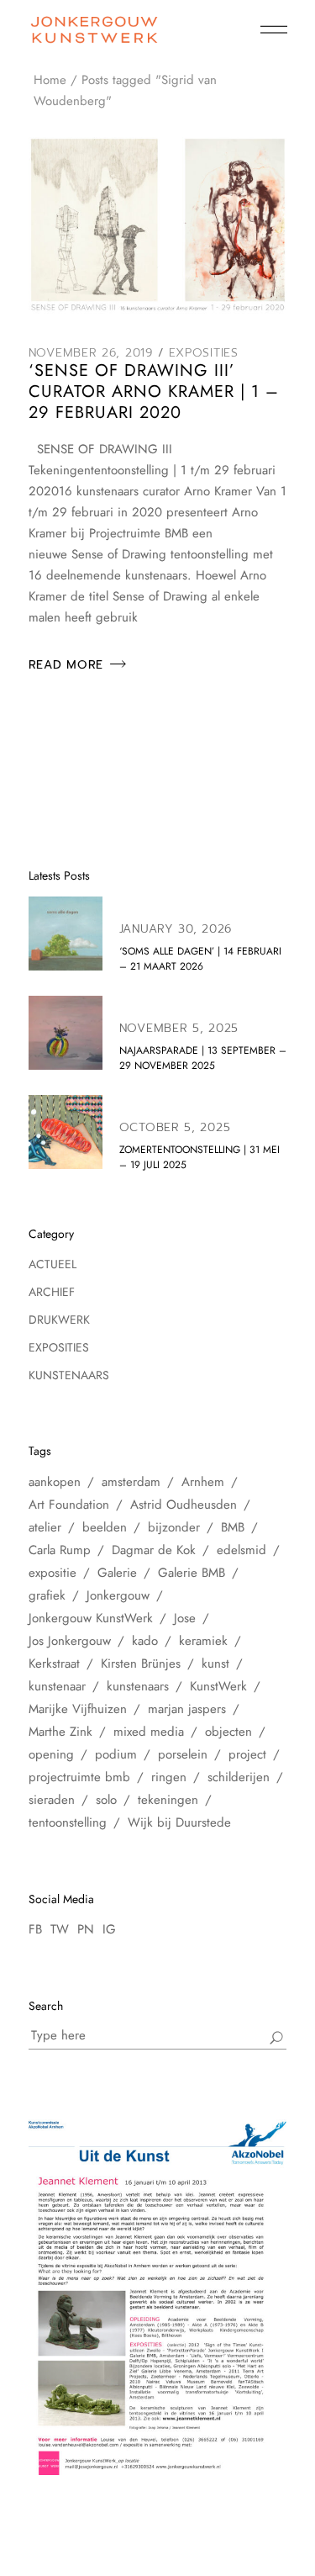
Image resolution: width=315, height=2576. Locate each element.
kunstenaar (57, 1686)
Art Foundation (69, 1505)
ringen (169, 1777)
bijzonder (174, 1527)
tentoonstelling (68, 1822)
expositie (52, 1573)
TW (60, 1929)
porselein (183, 1754)
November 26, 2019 (91, 353)
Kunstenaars (69, 1375)
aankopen (55, 1482)
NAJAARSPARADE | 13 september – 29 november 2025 (203, 1058)
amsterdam (131, 1482)
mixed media (149, 1732)
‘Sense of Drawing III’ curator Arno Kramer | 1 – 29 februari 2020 (154, 391)
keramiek (203, 1641)
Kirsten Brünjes (141, 1664)
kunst (215, 1664)
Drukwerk (59, 1320)
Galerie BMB (192, 1573)
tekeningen (168, 1800)
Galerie (117, 1573)
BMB (233, 1527)
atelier (45, 1527)
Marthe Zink (60, 1732)
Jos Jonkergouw (70, 1641)
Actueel (52, 1264)
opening (51, 1754)
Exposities (204, 353)
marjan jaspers (187, 1709)
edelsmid (241, 1550)
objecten (228, 1732)
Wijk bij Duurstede (179, 1822)
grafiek (47, 1595)
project (247, 1754)
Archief (52, 1292)
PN (86, 1929)
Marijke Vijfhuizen (78, 1709)
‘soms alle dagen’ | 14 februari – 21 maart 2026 (200, 959)
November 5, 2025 (179, 1028)
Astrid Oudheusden (184, 1505)
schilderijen (239, 1777)
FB (35, 1929)
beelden (105, 1527)
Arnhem (203, 1482)
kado (145, 1641)
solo (106, 1800)
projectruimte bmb (79, 1777)
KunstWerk (218, 1686)
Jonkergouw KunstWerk (91, 1618)
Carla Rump (60, 1550)
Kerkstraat (54, 1664)
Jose (185, 1618)
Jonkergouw (118, 1595)
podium (116, 1754)
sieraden (52, 1800)
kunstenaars (138, 1686)
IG (109, 1929)
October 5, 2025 (175, 1127)
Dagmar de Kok (154, 1550)
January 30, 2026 (176, 929)
